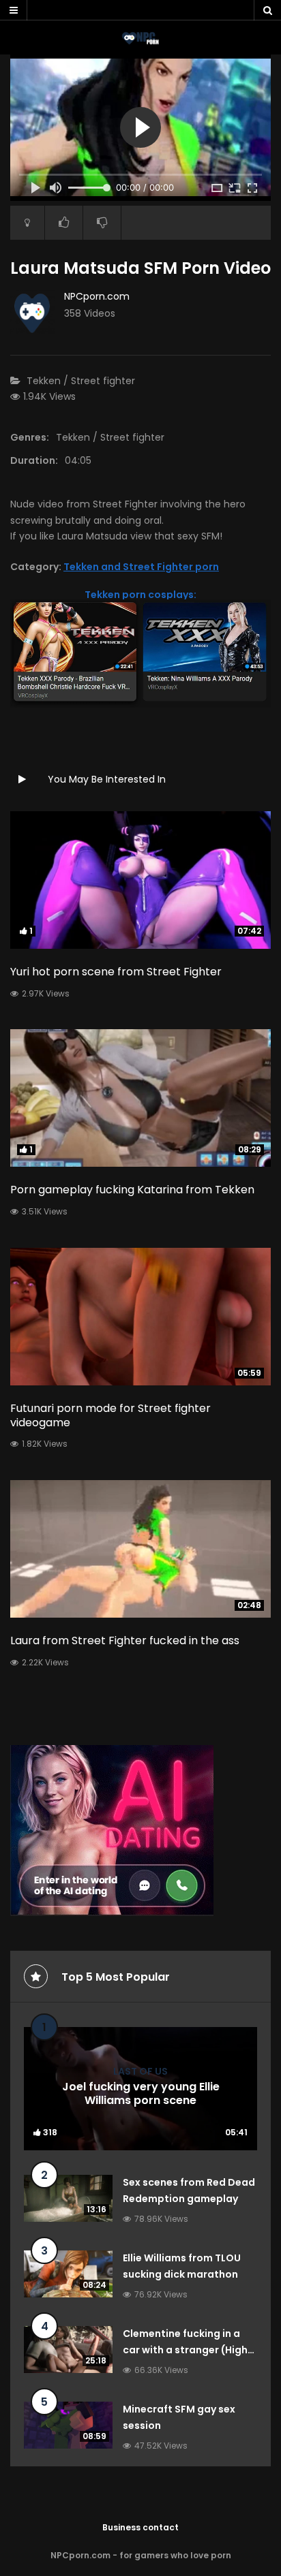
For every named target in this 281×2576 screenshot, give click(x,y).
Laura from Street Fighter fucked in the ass (125, 1640)
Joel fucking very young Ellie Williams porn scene (141, 2094)
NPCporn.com (97, 296)
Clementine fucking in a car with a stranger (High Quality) (185, 2350)
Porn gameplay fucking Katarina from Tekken (132, 1190)
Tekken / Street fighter (81, 381)
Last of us (140, 2071)
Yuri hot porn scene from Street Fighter (116, 972)
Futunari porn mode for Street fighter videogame (110, 1415)
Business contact (140, 2527)
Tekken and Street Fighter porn (141, 567)
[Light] (27, 223)
